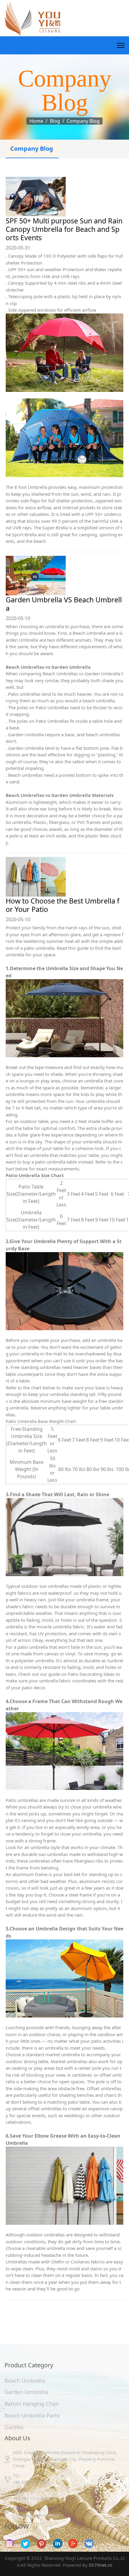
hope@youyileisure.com (37, 2515)
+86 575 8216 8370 (31, 2482)
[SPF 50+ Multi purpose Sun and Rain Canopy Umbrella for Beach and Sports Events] (64, 197)
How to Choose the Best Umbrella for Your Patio (63, 905)
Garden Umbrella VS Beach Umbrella (64, 604)
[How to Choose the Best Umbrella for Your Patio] (64, 877)
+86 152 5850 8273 (31, 2499)
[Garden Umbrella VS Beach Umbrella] (64, 576)
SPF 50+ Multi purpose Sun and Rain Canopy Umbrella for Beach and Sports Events (64, 229)
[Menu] (121, 45)
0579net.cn (100, 2565)
